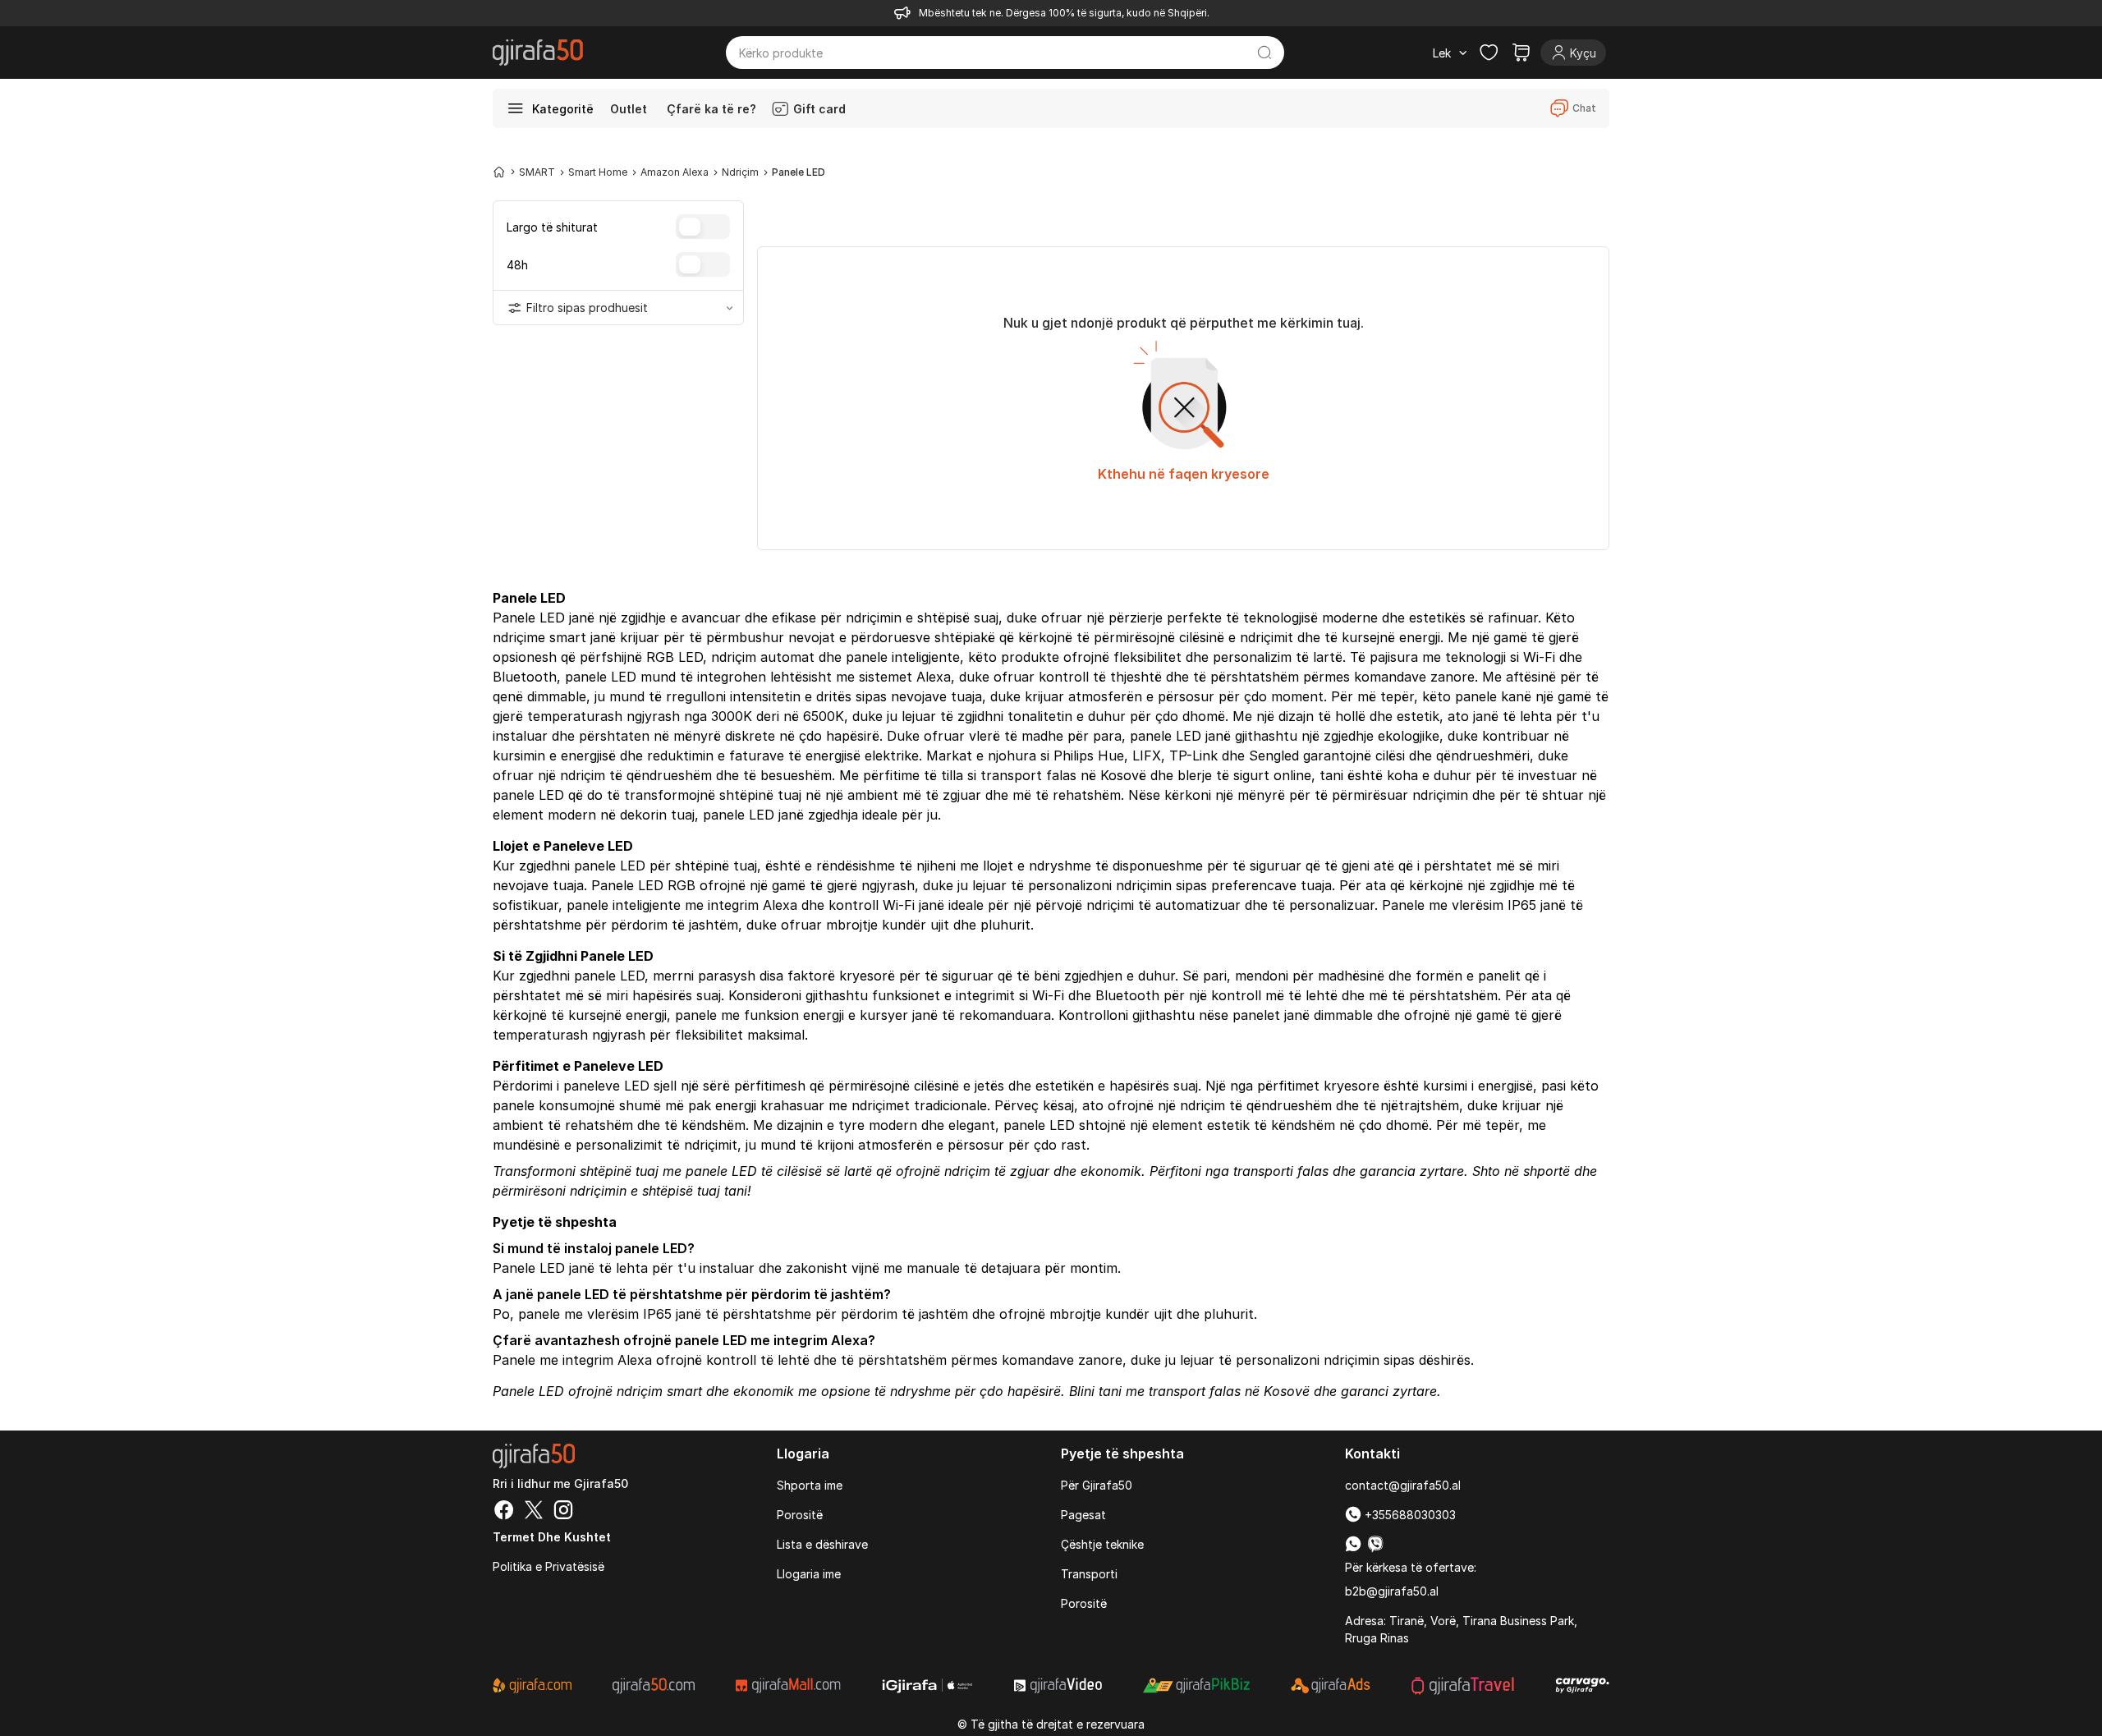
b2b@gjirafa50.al (1392, 1591)
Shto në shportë (1521, 1171)
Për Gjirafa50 (1097, 1485)
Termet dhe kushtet (552, 1537)
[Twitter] (534, 1512)
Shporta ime (810, 1485)
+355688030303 (1409, 1515)
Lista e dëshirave (822, 1544)
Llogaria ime (809, 1574)
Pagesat (1083, 1515)
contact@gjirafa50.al (1403, 1485)
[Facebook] (504, 1512)
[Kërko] (1265, 53)
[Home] (499, 172)
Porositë (800, 1515)
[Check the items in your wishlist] (1489, 53)
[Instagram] (563, 1512)
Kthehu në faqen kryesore (1184, 474)
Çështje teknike (1102, 1544)
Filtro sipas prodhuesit (587, 308)
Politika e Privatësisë (548, 1566)
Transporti (1089, 1574)
